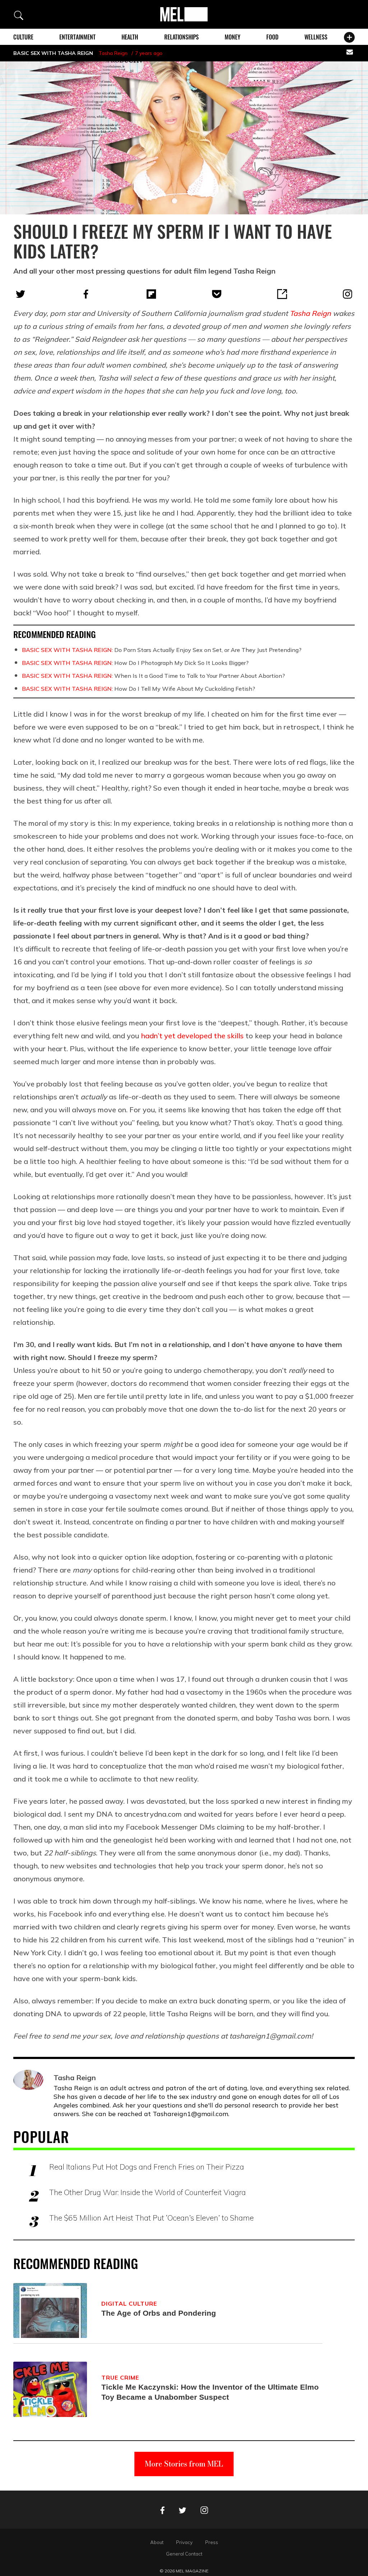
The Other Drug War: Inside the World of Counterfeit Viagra (148, 2192)
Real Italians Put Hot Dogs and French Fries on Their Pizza (147, 2167)
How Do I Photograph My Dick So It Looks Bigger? (135, 663)
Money (233, 37)
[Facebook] (86, 294)
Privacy (184, 2542)
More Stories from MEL (184, 2464)
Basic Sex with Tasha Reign (53, 53)
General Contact (184, 2554)
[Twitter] (20, 294)
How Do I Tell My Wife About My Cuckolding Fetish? (139, 689)
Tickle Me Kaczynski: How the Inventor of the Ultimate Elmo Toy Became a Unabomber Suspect (210, 2392)
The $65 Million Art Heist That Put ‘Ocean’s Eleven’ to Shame (151, 2218)
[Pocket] (217, 294)
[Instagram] (348, 294)
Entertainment (77, 37)
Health (130, 37)
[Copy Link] (282, 294)
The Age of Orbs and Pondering (159, 2313)
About (157, 2542)
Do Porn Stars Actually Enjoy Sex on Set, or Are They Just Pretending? (162, 650)
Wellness (316, 37)
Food (272, 37)
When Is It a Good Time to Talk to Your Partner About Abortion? (153, 676)
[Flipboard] (151, 294)
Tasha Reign (113, 53)
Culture (23, 37)
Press (212, 2542)
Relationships (181, 37)
